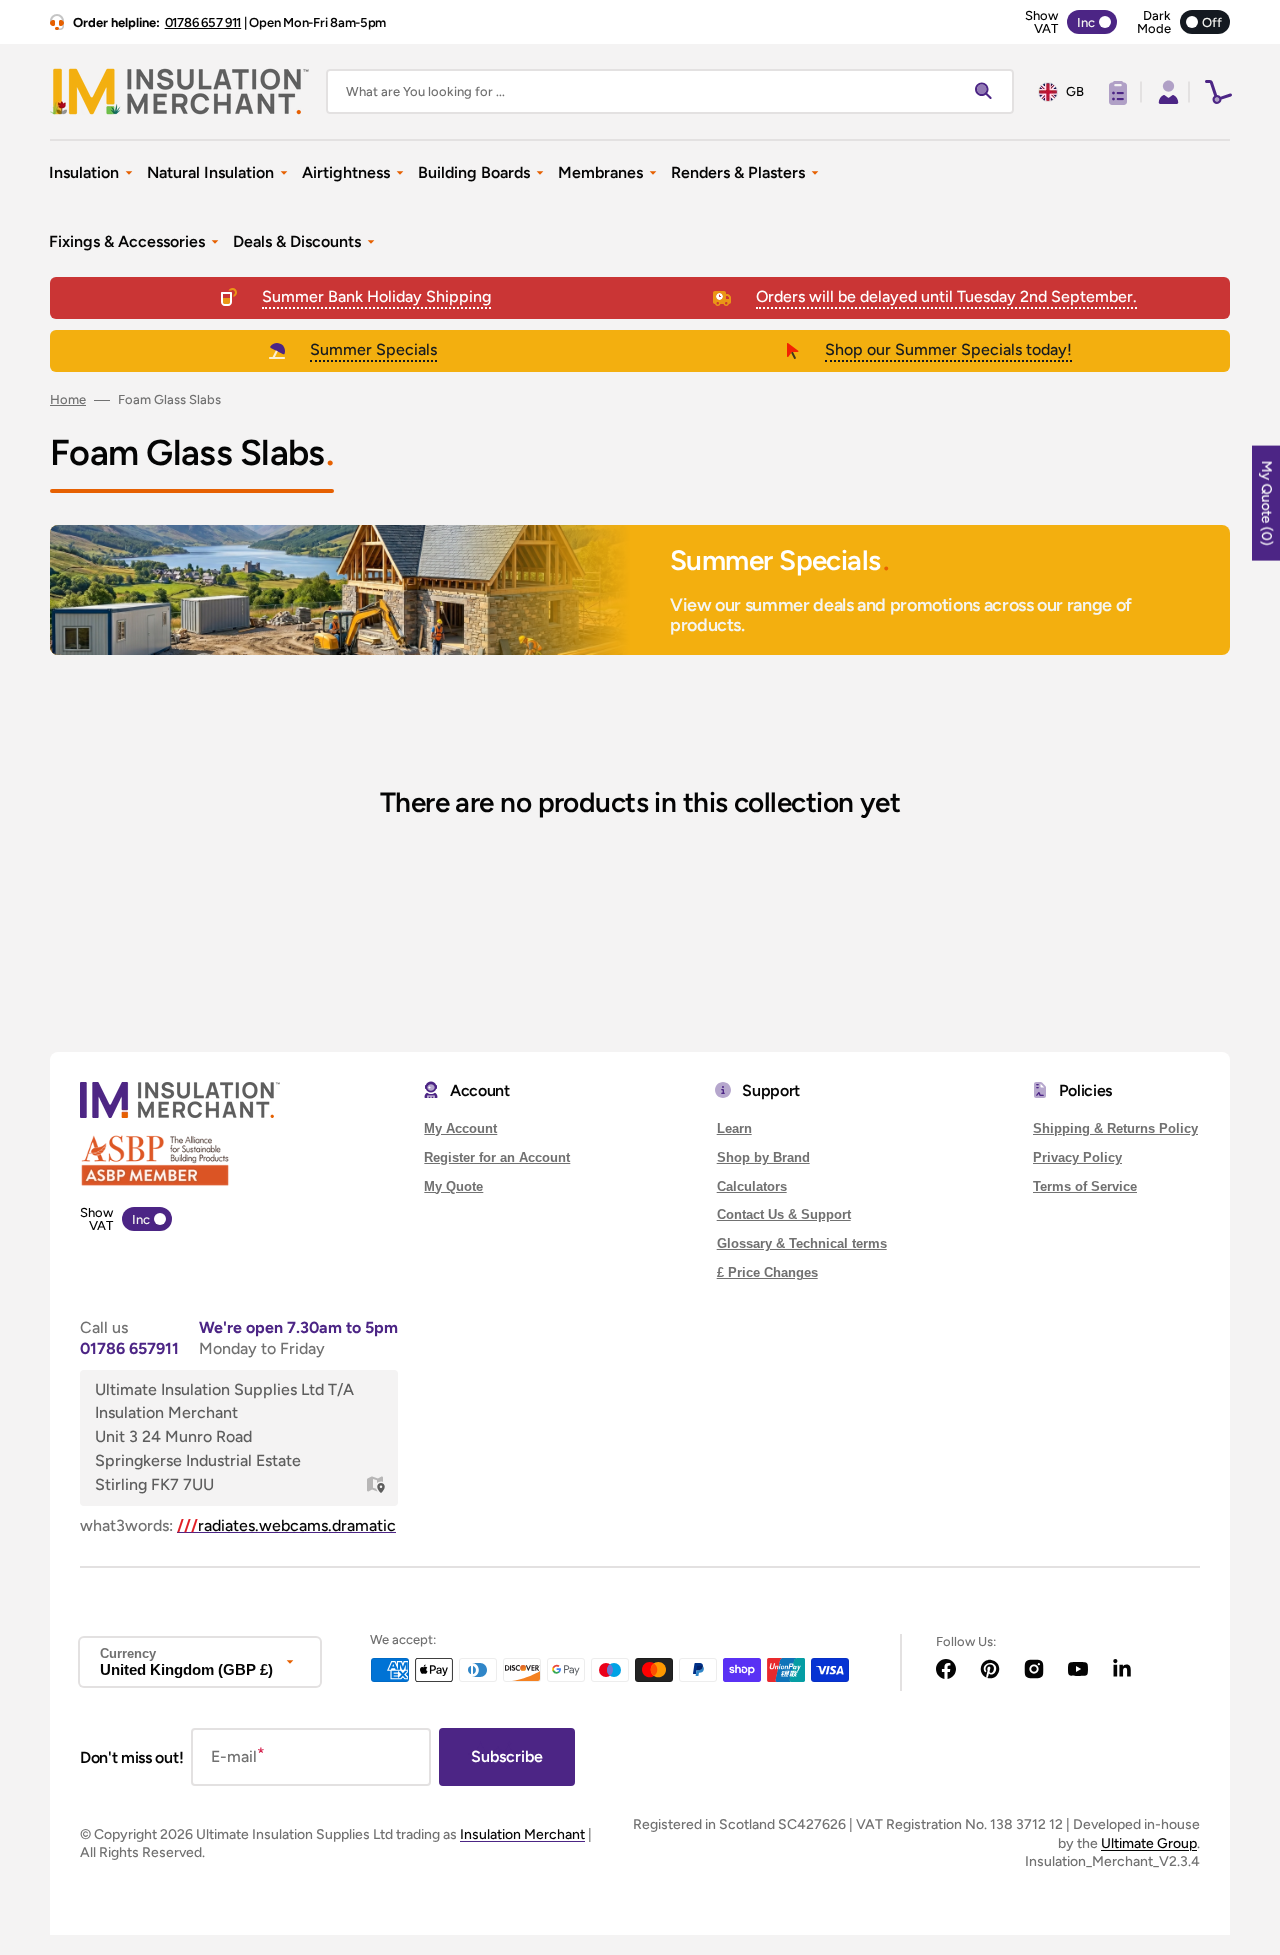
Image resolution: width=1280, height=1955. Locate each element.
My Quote (453, 1186)
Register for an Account (497, 1157)
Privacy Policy (1077, 1157)
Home (68, 399)
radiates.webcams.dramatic (286, 1525)
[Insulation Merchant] (180, 91)
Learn (734, 1128)
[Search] (988, 92)
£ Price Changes (767, 1272)
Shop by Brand (763, 1157)
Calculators (752, 1186)
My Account (460, 1128)
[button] (1166, 92)
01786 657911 (129, 1348)
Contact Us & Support (784, 1214)
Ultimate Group (1149, 1843)
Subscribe (507, 1756)
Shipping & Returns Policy (1115, 1128)
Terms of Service (1085, 1186)
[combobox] (670, 91)
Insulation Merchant (522, 1834)
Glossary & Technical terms (802, 1243)
